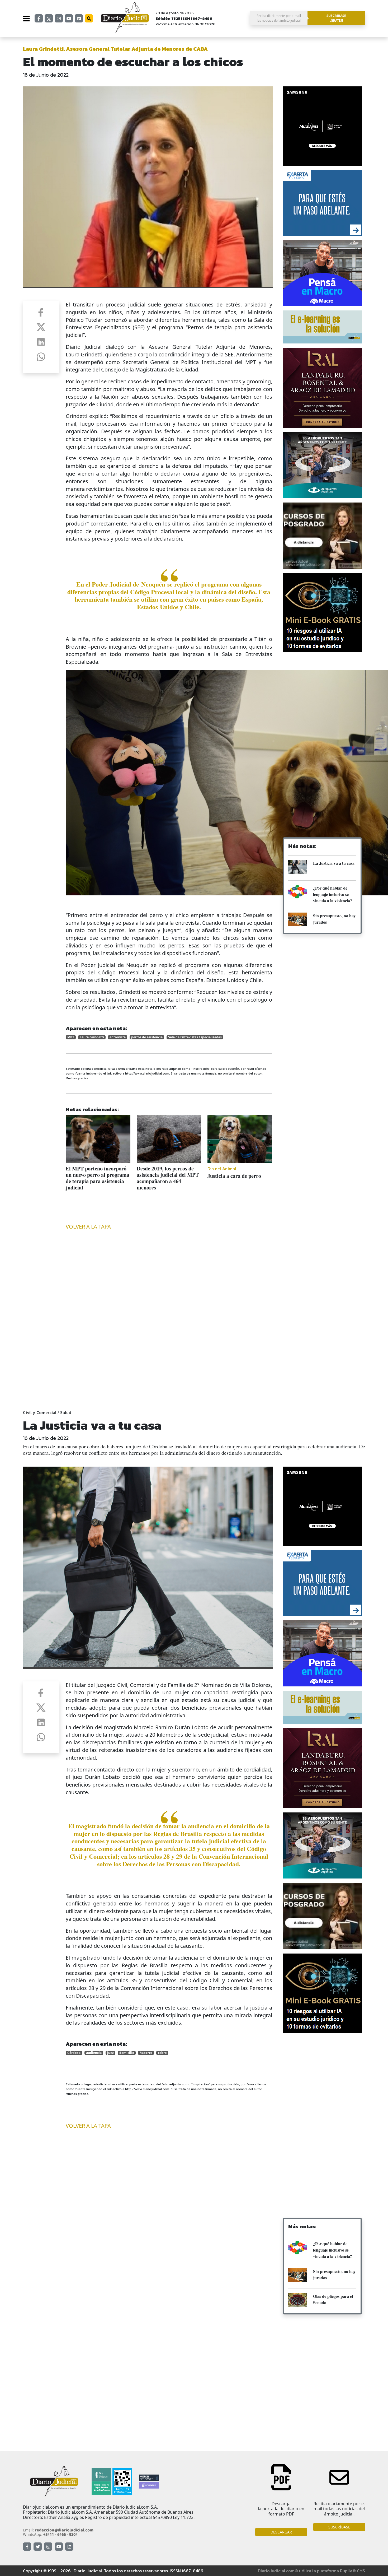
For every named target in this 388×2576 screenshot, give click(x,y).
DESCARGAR (281, 2532)
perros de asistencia (147, 1037)
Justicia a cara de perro (234, 1176)
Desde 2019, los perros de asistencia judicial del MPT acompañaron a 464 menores (168, 1178)
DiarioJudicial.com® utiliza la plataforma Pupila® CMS (311, 2571)
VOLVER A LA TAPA (88, 1227)
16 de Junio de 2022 (46, 75)
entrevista (118, 1037)
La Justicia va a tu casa (334, 863)
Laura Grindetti (92, 1037)
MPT (71, 1037)
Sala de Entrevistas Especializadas (195, 1037)
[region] (322, 699)
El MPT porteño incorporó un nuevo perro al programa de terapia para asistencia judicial (98, 1178)
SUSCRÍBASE (339, 2527)
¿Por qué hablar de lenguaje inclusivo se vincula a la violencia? (333, 894)
